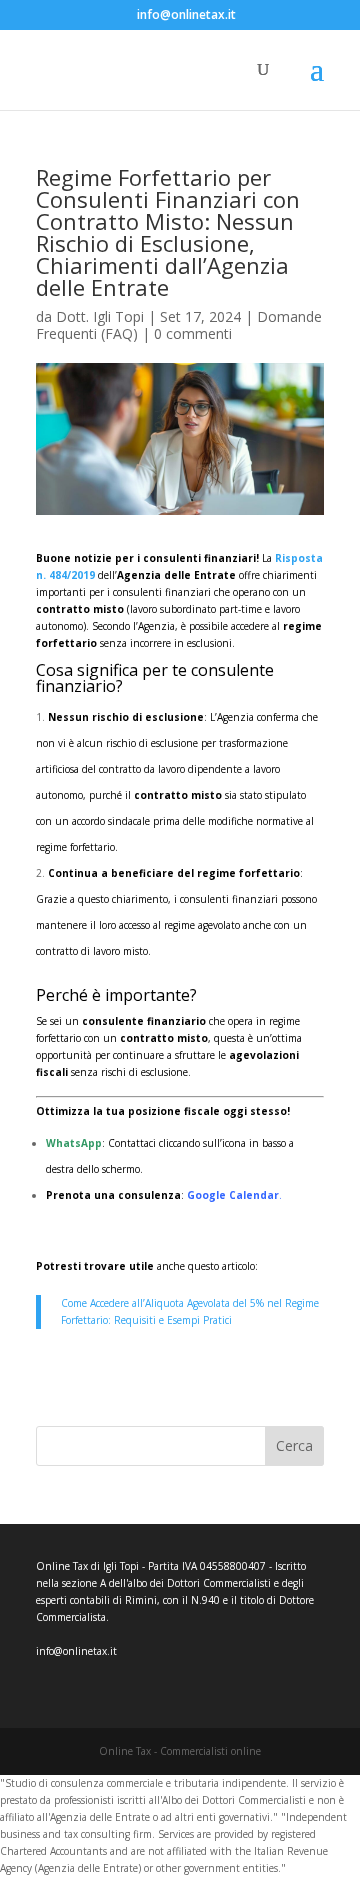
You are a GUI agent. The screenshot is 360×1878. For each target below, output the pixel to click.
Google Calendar (233, 1195)
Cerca (294, 1445)
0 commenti (193, 333)
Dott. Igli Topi (100, 316)
